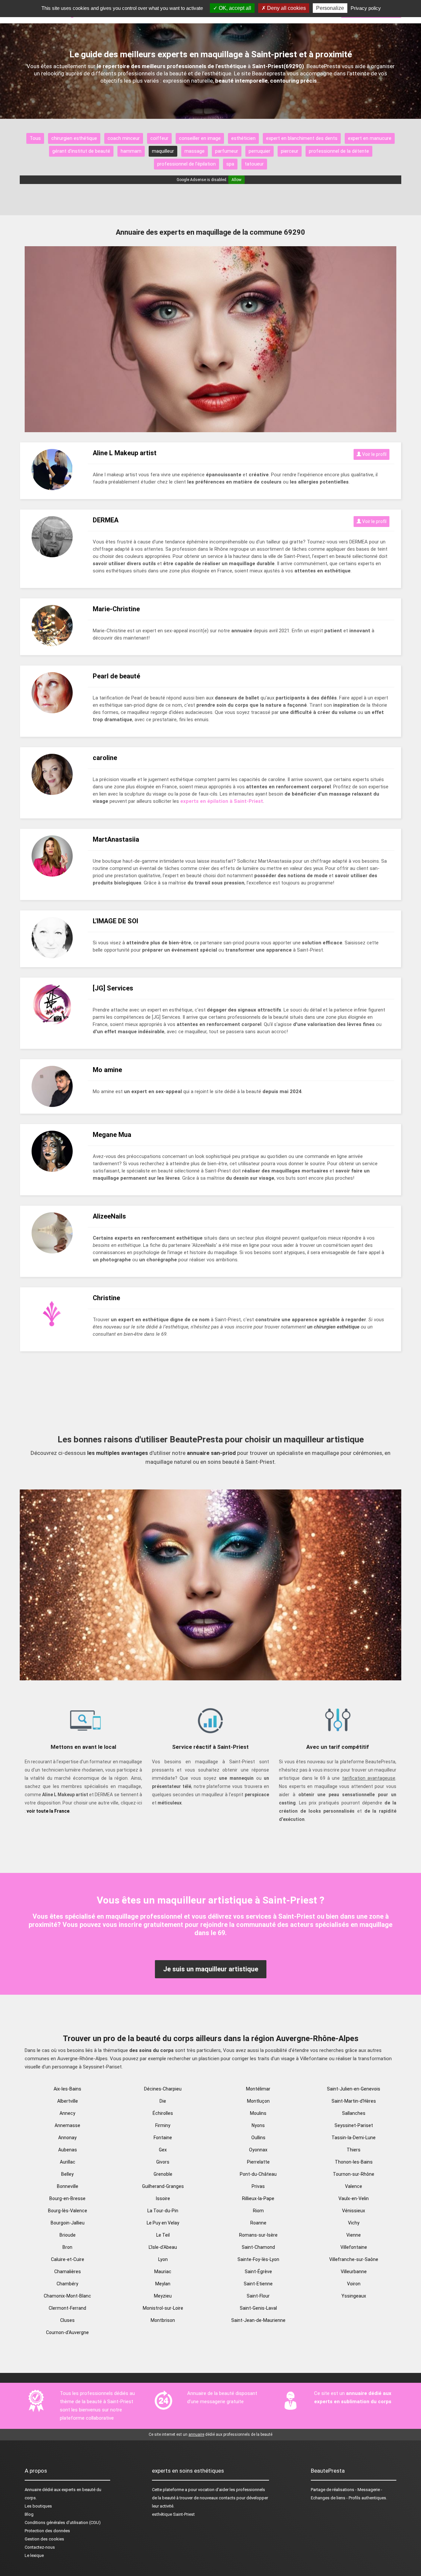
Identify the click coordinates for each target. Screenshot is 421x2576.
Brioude (68, 2235)
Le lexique (34, 2555)
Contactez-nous (40, 2547)
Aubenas (68, 2150)
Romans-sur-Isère (258, 2235)
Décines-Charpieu (163, 2089)
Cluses (67, 2320)
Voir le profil (374, 454)
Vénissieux (354, 2211)
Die (163, 2101)
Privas (258, 2186)
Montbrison (163, 2320)
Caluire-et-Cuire (68, 2259)
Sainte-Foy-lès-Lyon (258, 2259)
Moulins (258, 2113)
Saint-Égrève (258, 2272)
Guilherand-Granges (163, 2186)
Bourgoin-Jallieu (68, 2223)
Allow (236, 180)
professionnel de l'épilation (186, 164)
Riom (258, 2211)
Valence (354, 2186)
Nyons (258, 2125)
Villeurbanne (354, 2272)
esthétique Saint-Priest (173, 2514)
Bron (67, 2247)
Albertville (68, 2101)
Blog (29, 2514)
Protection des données (47, 2531)
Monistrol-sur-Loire (163, 2308)
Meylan (163, 2284)
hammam (131, 151)
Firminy (163, 2125)
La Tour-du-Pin (163, 2211)
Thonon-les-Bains (354, 2162)
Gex (163, 2150)
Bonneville (68, 2186)
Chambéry (67, 2284)
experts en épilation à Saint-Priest (222, 801)
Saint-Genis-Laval (258, 2308)
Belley (67, 2174)
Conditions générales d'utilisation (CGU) (63, 2523)
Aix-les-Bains (67, 2089)
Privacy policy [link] (366, 8)
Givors (163, 2162)
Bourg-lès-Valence (68, 2211)
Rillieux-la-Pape (258, 2198)
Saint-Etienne (258, 2284)
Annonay (67, 2138)
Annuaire (33, 2490)
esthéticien (243, 138)
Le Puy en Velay (163, 2223)
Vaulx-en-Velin (354, 2198)
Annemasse (67, 2125)
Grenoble (163, 2174)
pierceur (290, 151)
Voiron (354, 2284)
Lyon (163, 2259)
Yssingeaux (354, 2296)
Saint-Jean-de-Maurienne (258, 2320)
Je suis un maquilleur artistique (211, 1969)
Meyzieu (163, 2296)
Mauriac (163, 2272)
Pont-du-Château (258, 2174)
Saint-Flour (258, 2296)
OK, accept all (234, 8)
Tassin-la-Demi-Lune (354, 2138)
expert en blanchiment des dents (302, 138)
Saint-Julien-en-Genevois (354, 2089)
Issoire (163, 2198)
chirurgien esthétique (74, 138)
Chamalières (68, 2272)
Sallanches (354, 2113)
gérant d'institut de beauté (81, 151)
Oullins (258, 2138)
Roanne (258, 2223)
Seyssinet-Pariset (354, 2125)
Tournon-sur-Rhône (354, 2174)
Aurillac (68, 2162)
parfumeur (227, 151)
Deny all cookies (286, 8)
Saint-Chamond (258, 2247)
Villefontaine (354, 2247)
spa (230, 164)
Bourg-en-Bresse (67, 2198)
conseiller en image (200, 138)
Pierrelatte (258, 2162)
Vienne (354, 2235)
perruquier (260, 151)
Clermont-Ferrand (67, 2308)
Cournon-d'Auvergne (67, 2332)
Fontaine (163, 2138)
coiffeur (159, 138)
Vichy (354, 2223)
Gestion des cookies (44, 2539)
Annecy (67, 2113)
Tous (35, 138)
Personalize (330, 8)
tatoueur (254, 164)
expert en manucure (370, 138)
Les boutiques (38, 2506)
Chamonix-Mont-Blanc (67, 2296)
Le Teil (163, 2235)
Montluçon (258, 2101)
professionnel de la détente (339, 151)
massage (195, 151)
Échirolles (163, 2113)
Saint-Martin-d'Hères (354, 2101)
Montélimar (258, 2089)
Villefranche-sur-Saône (354, 2259)
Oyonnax (258, 2150)
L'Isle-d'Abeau (163, 2247)
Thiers (354, 2150)
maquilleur (163, 151)
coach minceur (124, 138)
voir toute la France (48, 1811)
